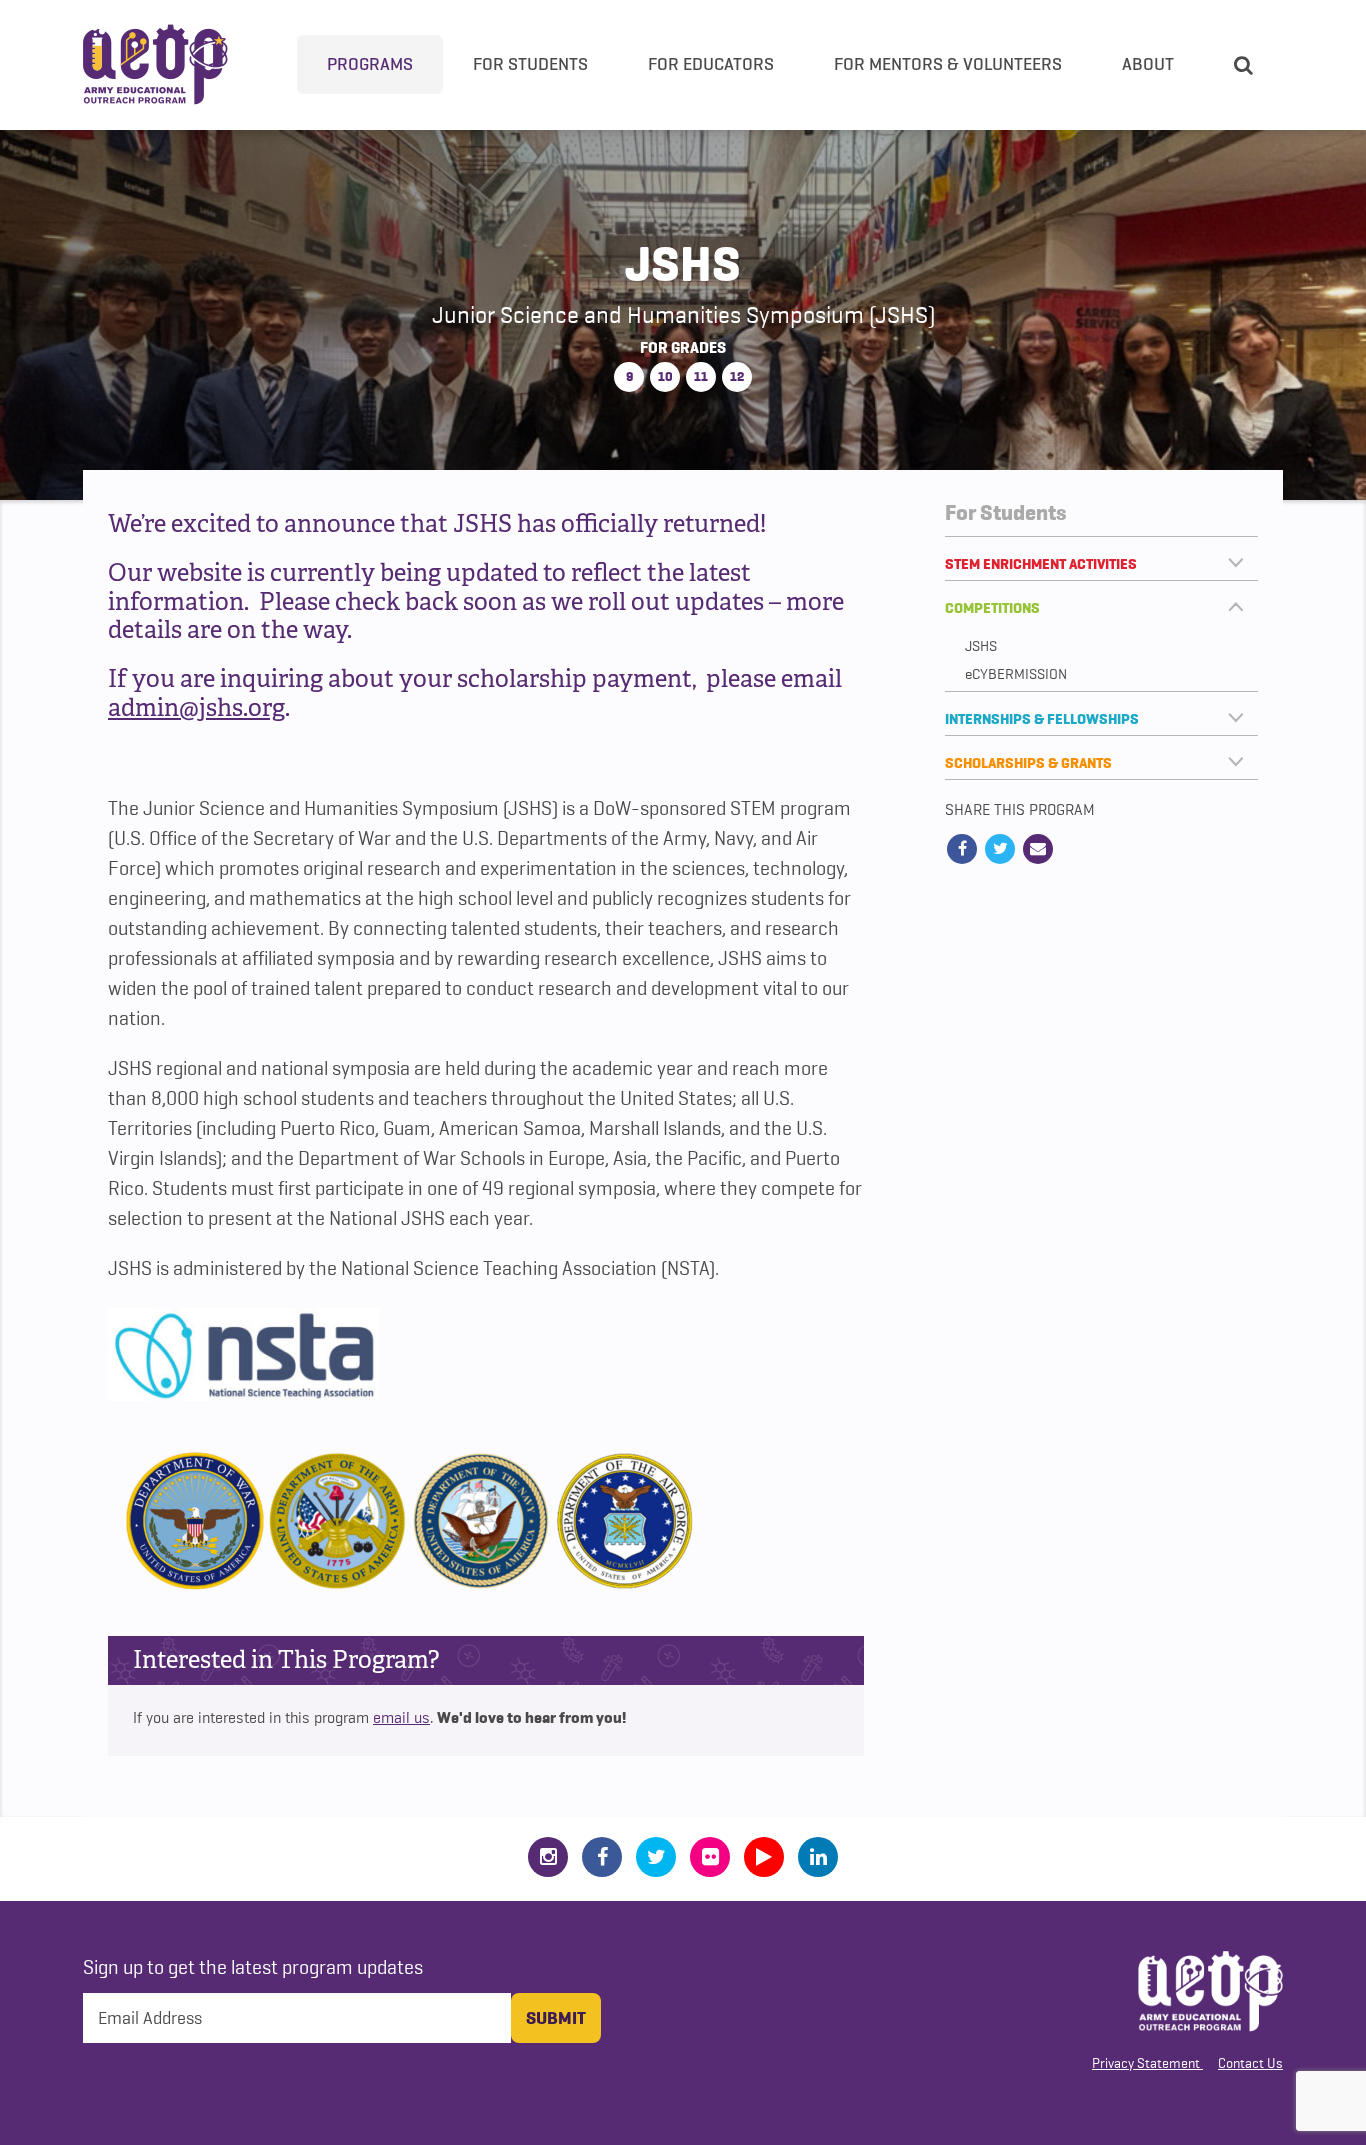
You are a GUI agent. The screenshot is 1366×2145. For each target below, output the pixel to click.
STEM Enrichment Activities (1041, 564)
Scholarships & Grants (1028, 763)
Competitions (992, 608)
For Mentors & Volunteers (948, 64)
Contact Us (1250, 2063)
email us (401, 1718)
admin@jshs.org (196, 707)
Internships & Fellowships (1042, 719)
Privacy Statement (1146, 2063)
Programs (370, 64)
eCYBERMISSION (1016, 674)
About (1148, 64)
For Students (530, 64)
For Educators (711, 64)
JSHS (981, 646)
